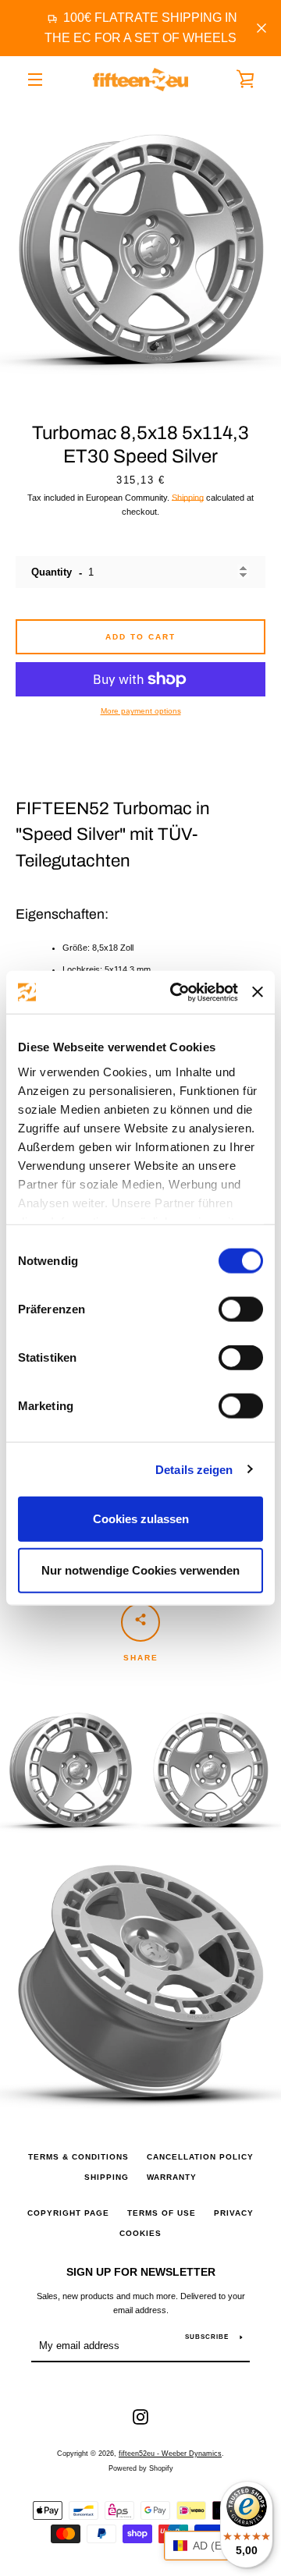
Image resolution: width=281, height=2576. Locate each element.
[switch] (241, 1309)
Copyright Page (68, 2213)
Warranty (172, 2177)
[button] (215, 2546)
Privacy (234, 2213)
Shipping (188, 498)
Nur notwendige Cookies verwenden (140, 1570)
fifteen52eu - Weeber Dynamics (170, 2454)
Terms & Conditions (78, 2157)
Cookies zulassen (141, 1519)
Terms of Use (162, 2213)
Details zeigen (194, 1469)
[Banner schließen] (258, 992)
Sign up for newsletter (141, 2272)
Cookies (140, 2233)
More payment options (141, 711)
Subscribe (207, 2337)
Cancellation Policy (200, 2157)
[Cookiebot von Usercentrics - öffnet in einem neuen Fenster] (176, 992)
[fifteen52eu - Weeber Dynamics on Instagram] (140, 2416)
